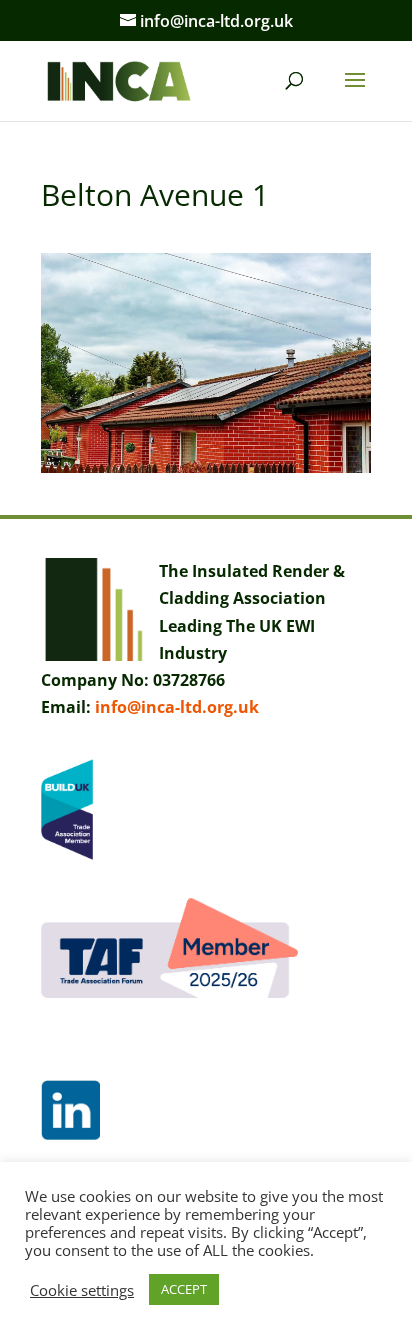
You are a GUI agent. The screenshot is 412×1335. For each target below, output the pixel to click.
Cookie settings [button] (82, 1290)
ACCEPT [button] (184, 1289)
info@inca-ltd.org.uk (177, 707)
